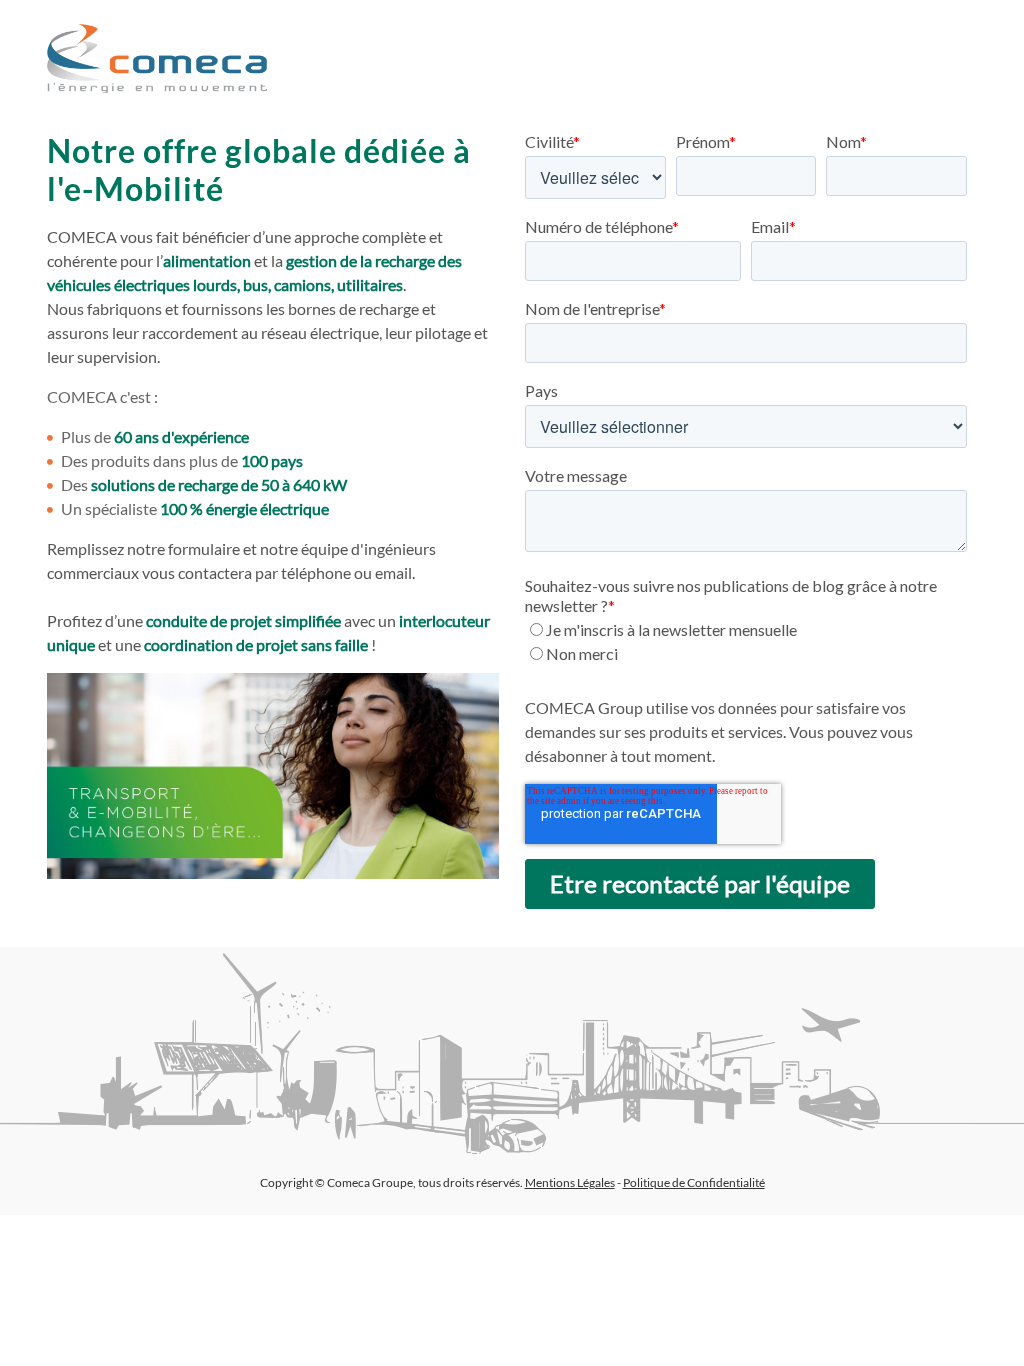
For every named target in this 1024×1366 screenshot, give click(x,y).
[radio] (746, 630)
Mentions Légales (570, 1182)
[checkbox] (746, 642)
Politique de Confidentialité (694, 1182)
